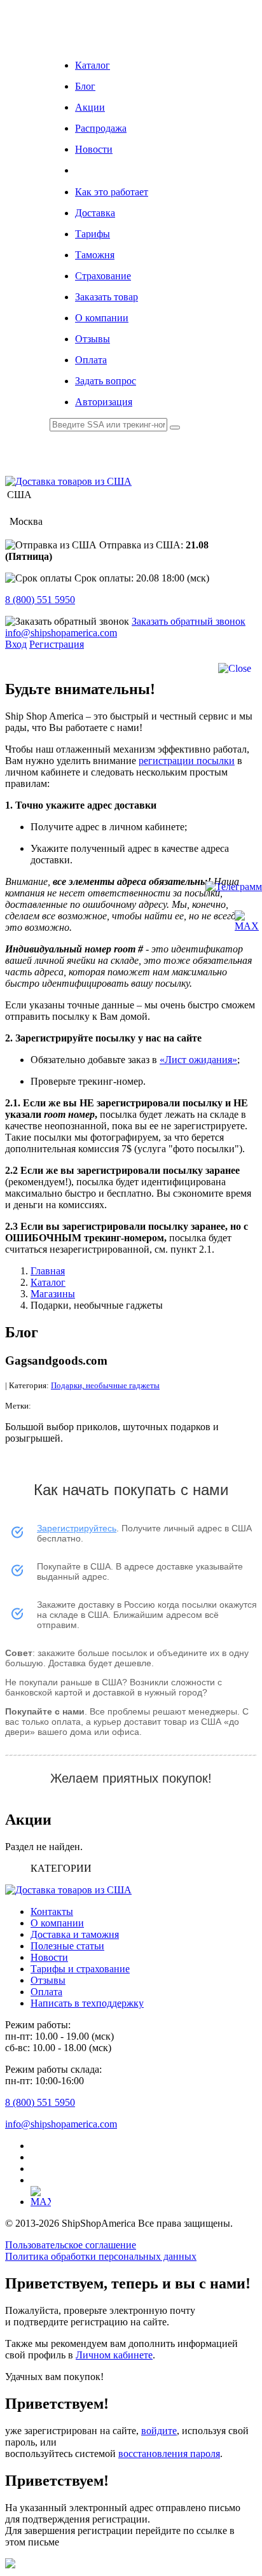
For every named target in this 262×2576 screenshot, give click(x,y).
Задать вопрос (106, 381)
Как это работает (112, 192)
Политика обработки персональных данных (101, 2256)
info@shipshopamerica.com (61, 633)
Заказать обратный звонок (189, 621)
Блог (85, 86)
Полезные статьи (67, 1946)
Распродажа (101, 128)
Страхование (103, 276)
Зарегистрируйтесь (77, 1528)
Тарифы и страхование (80, 1969)
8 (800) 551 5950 (40, 600)
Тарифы (93, 234)
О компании (102, 318)
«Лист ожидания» (198, 1060)
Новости (94, 149)
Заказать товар (107, 297)
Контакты (52, 1911)
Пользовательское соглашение (71, 2245)
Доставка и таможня (75, 1934)
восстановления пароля (169, 2454)
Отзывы (93, 339)
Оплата (91, 360)
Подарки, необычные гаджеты (105, 1385)
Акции (90, 107)
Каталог (93, 65)
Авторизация (104, 402)
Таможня (95, 255)
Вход (16, 644)
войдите (159, 2431)
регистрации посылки (187, 761)
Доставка (95, 213)
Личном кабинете (114, 2355)
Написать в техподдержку (87, 2003)
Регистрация (57, 644)
